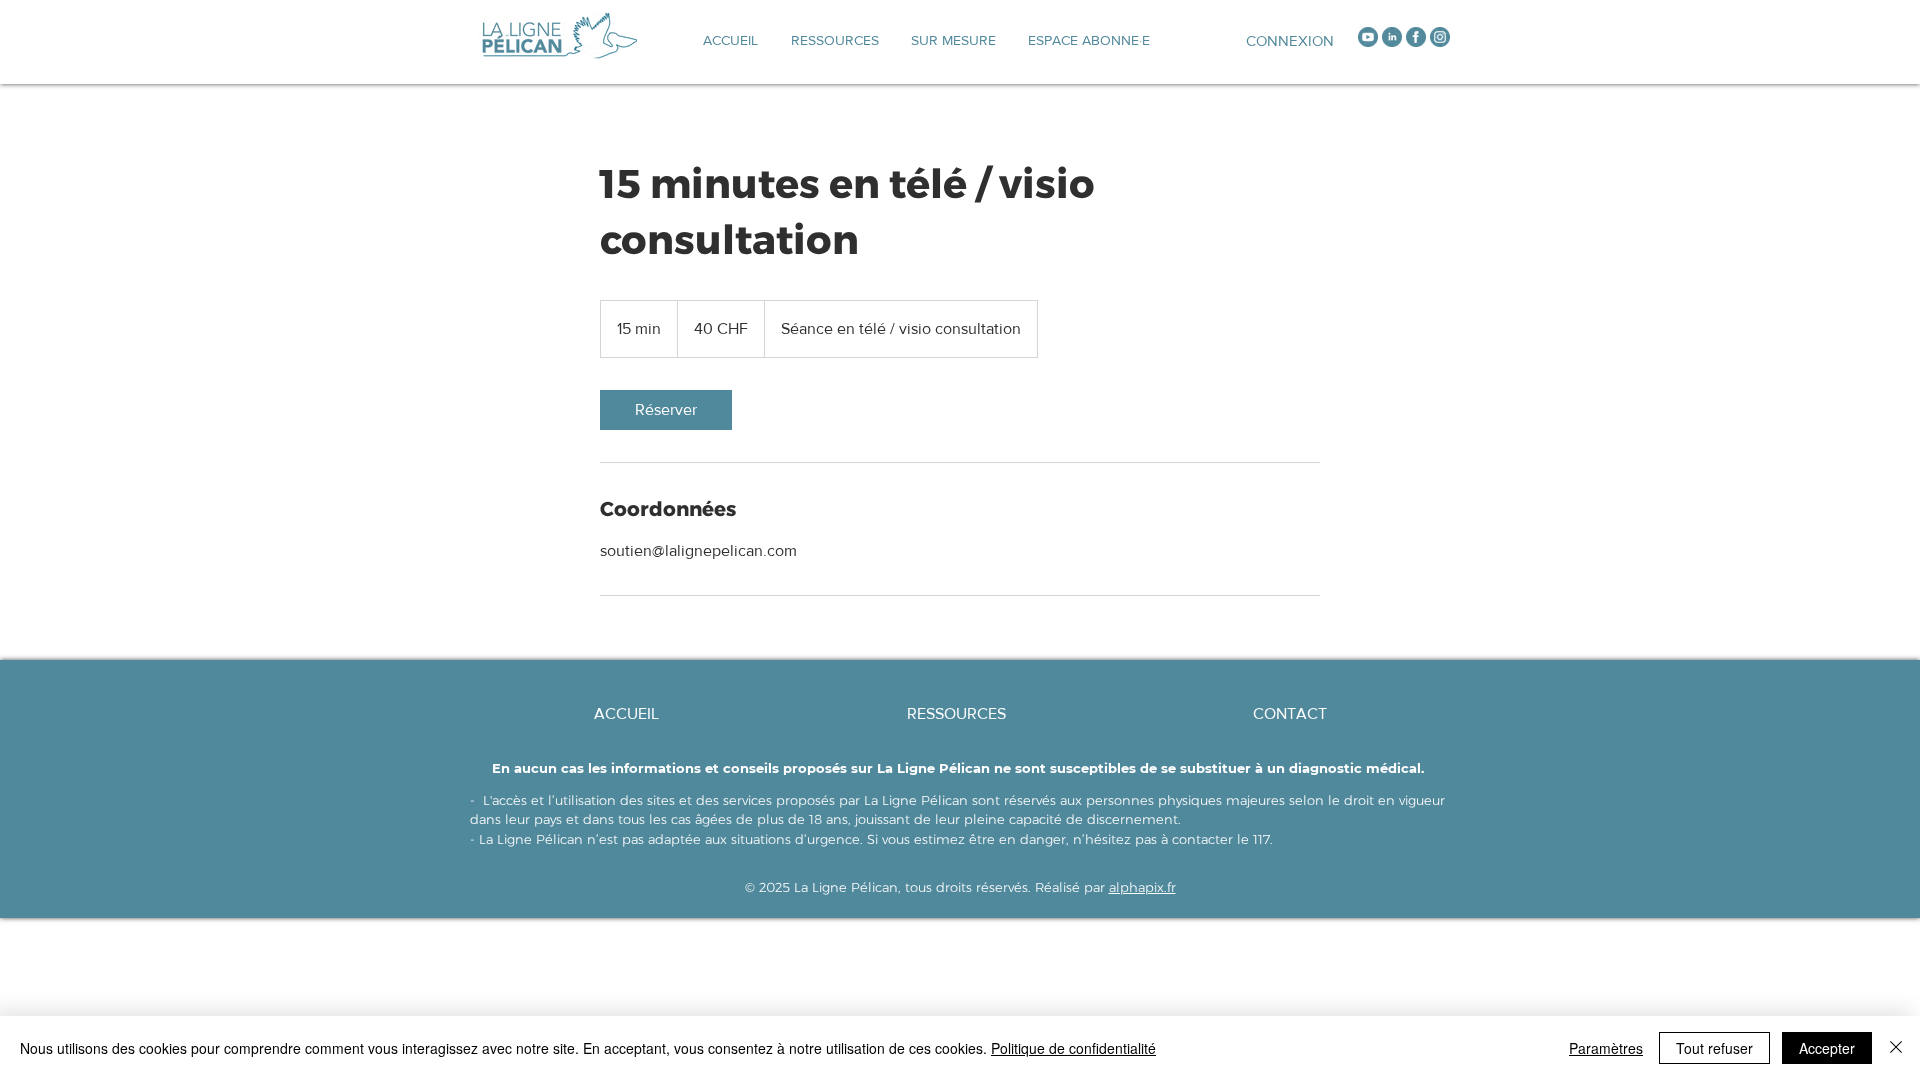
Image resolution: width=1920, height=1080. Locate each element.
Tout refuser (1714, 1048)
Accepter (1827, 1048)
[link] (666, 410)
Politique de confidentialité (1073, 1048)
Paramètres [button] (1606, 1048)
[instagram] (1440, 37)
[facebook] (1416, 37)
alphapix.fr (1142, 887)
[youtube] (1368, 37)
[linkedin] (1392, 37)
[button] (953, 40)
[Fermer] (1896, 1048)
